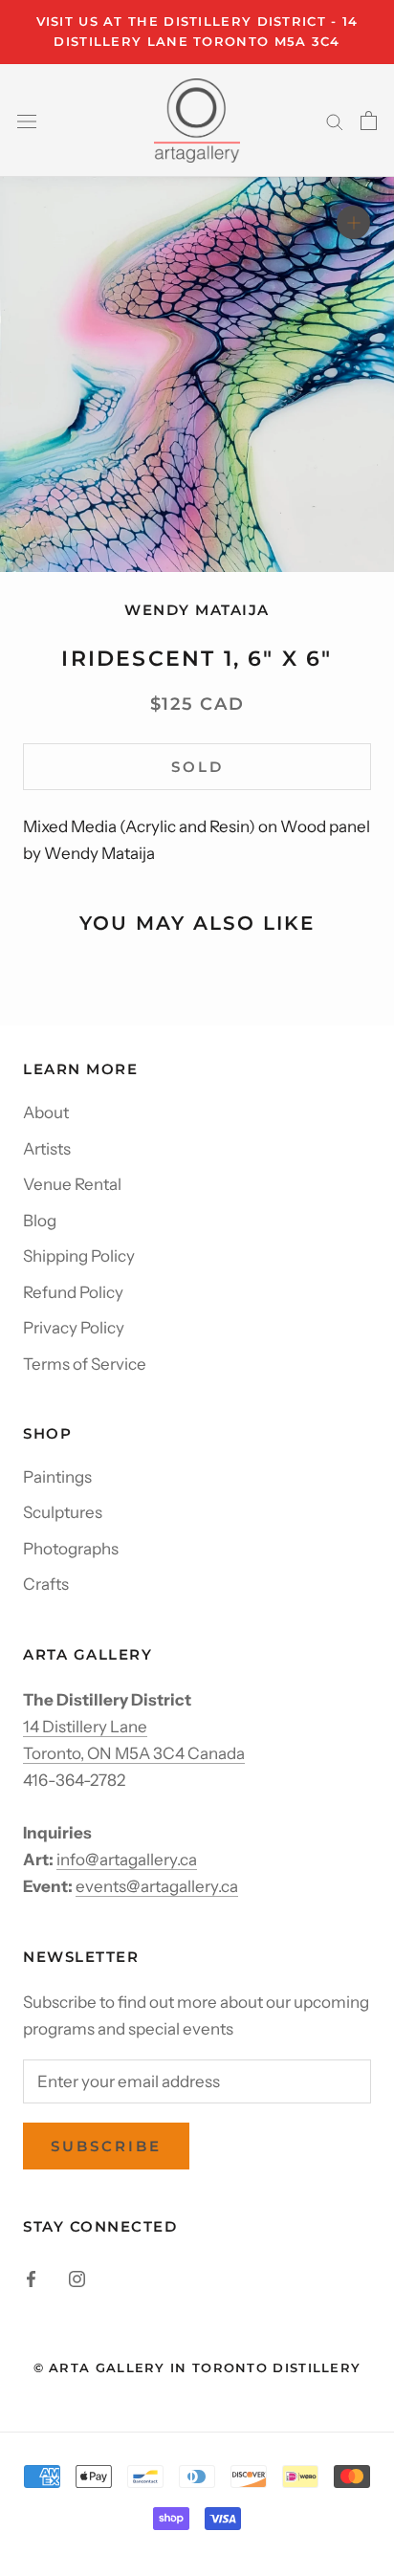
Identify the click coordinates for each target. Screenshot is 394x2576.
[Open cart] (369, 121)
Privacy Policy (74, 1328)
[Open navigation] (27, 120)
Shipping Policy (79, 1256)
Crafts (46, 1584)
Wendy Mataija (197, 610)
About (46, 1112)
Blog (40, 1221)
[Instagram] (77, 2278)
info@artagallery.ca (127, 1860)
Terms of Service (85, 1364)
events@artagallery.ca (157, 1886)
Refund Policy (73, 1292)
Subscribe (106, 2146)
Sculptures (63, 1512)
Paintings (57, 1477)
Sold (197, 767)
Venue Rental (72, 1184)
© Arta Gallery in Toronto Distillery (197, 2367)
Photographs (71, 1549)
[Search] (335, 121)
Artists (47, 1149)
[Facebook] (31, 2278)
